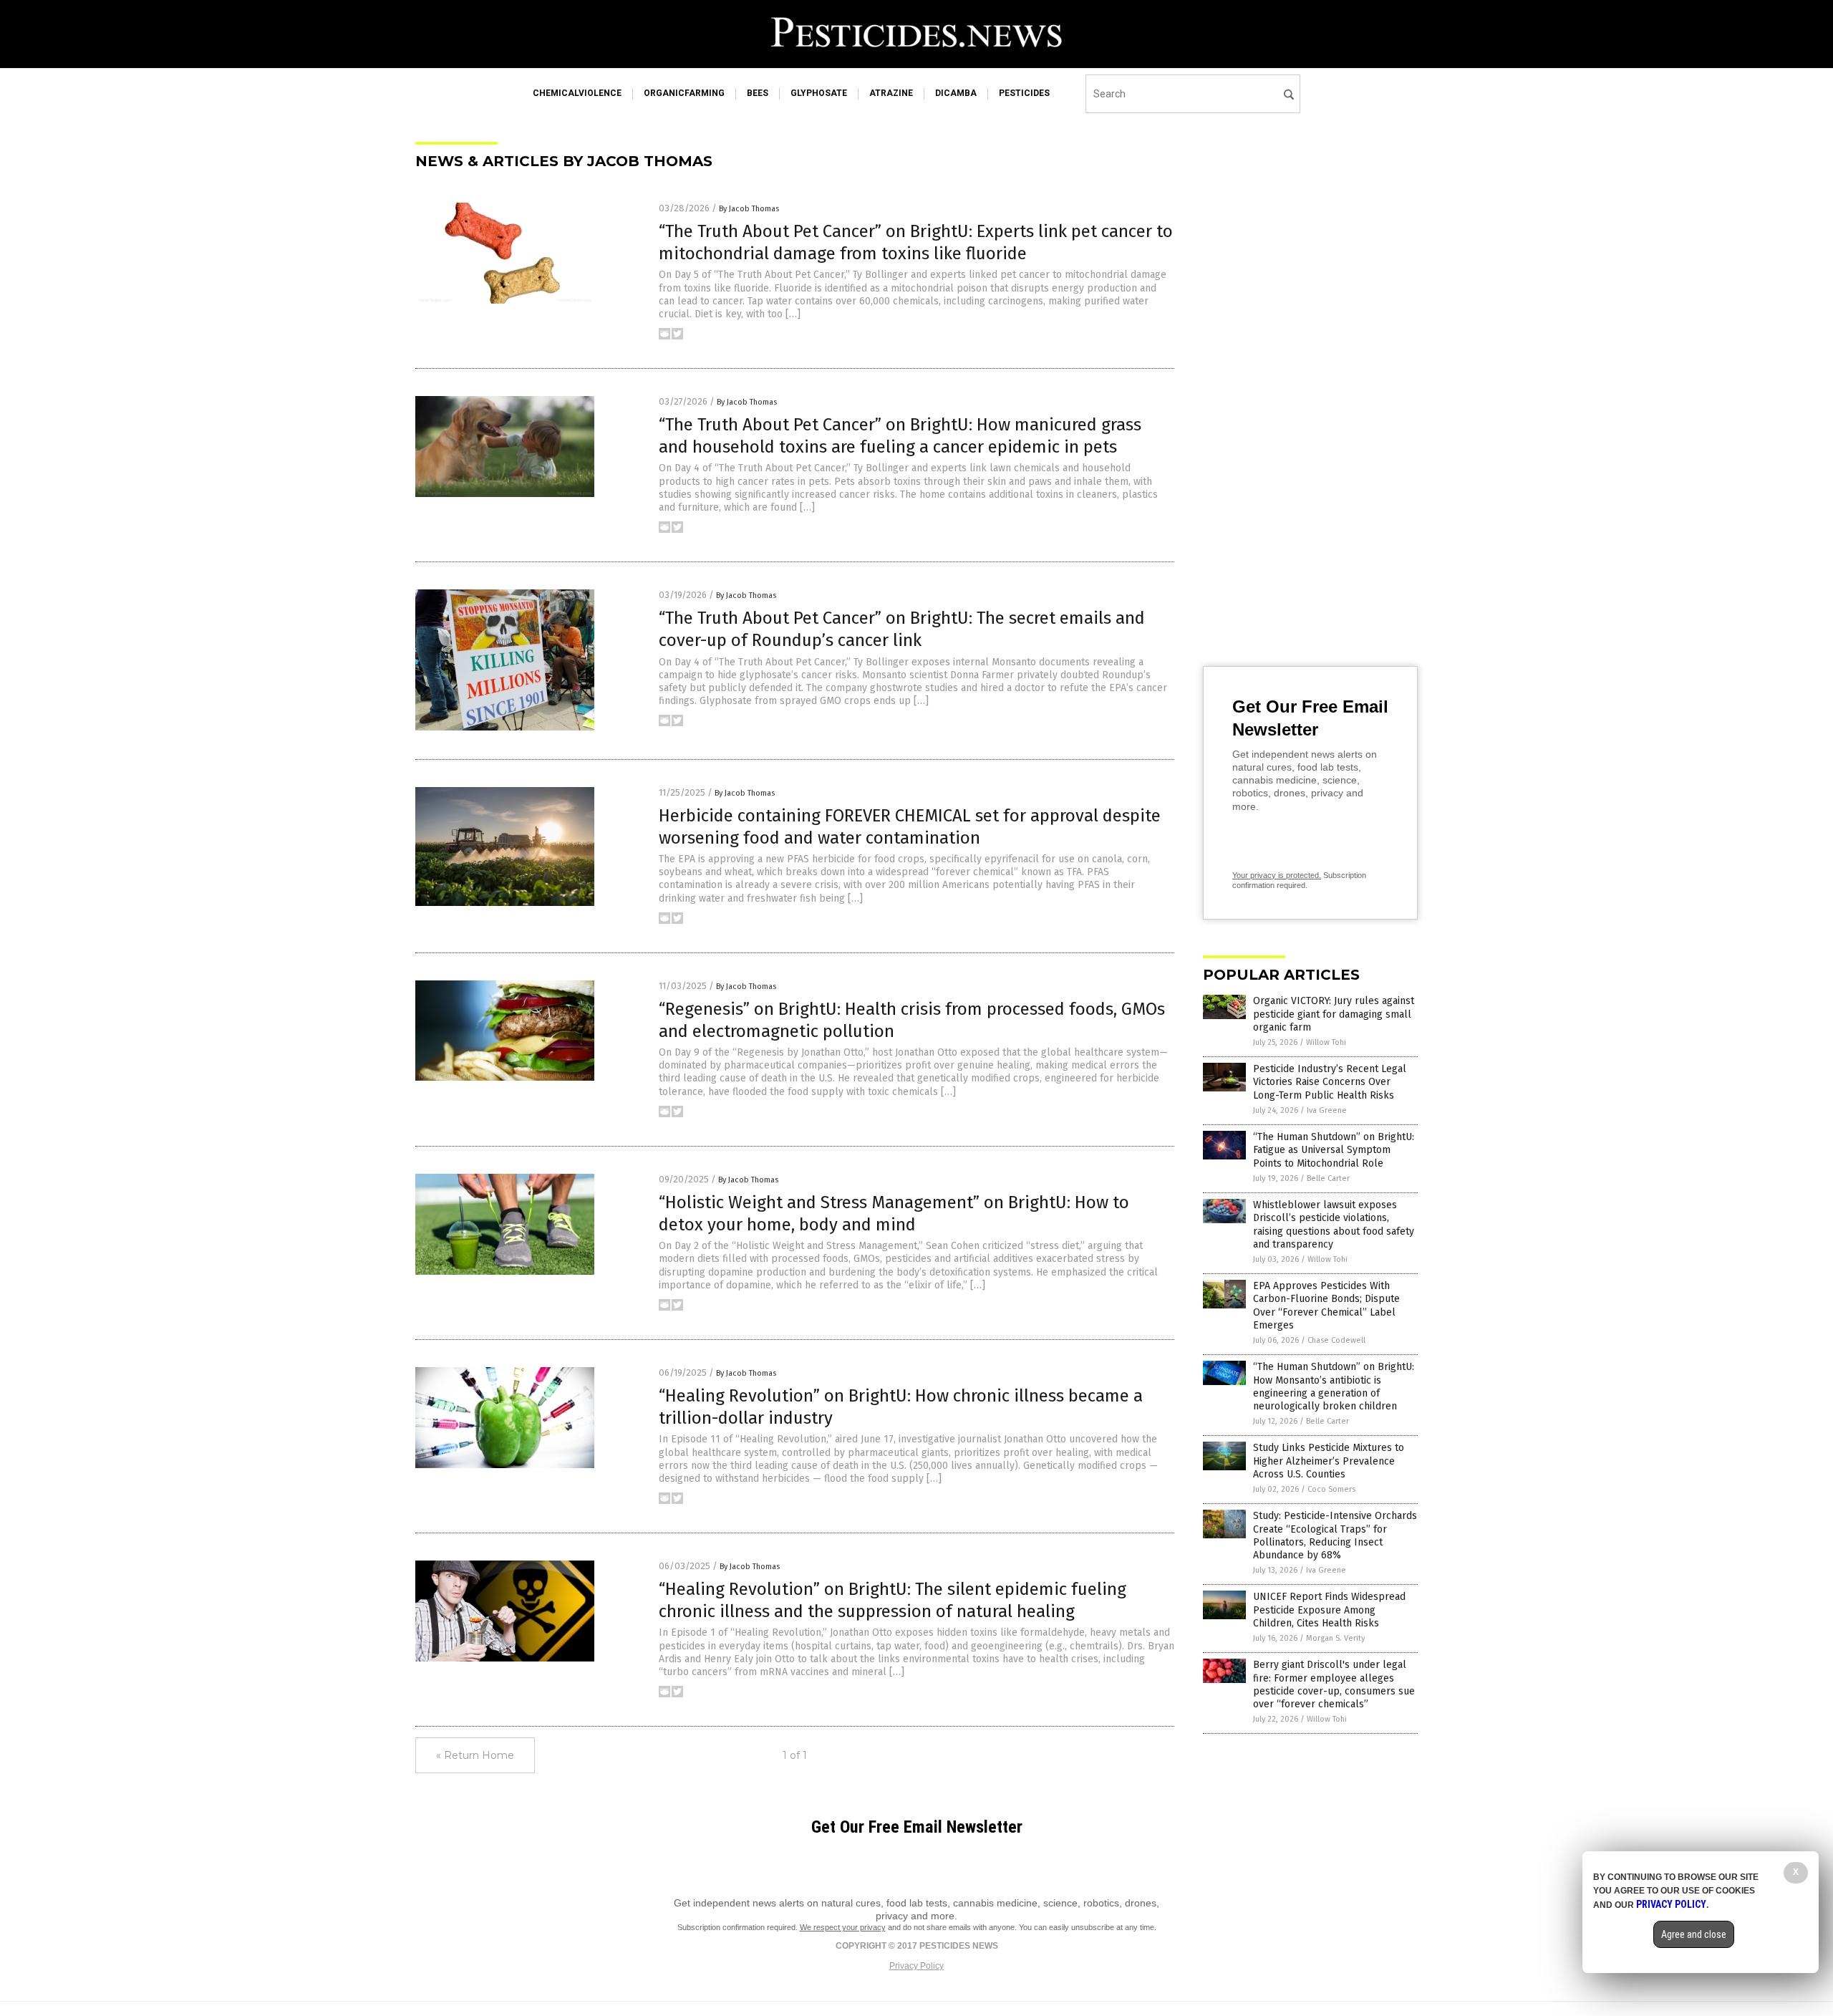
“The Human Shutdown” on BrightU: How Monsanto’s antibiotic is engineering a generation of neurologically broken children (1334, 1386)
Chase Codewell (1336, 1340)
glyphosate (819, 93)
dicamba (956, 93)
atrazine (891, 93)
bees (758, 93)
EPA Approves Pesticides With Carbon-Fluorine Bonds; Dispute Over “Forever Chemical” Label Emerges (1326, 1306)
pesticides (1024, 93)
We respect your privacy (843, 1927)
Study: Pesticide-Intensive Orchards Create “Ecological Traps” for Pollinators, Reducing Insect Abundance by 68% (1335, 1535)
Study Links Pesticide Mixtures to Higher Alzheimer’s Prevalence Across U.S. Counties (1329, 1461)
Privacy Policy (916, 1966)
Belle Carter (1328, 1178)
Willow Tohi (1326, 1042)
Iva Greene (1327, 1110)
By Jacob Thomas (749, 209)
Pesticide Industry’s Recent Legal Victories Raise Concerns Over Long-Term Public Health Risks (1330, 1082)
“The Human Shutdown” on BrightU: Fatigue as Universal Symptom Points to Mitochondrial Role (1334, 1150)
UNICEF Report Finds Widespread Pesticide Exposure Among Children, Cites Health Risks (1329, 1610)
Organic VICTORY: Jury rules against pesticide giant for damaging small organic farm (1334, 1014)
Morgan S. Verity (1335, 1638)
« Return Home (475, 1755)
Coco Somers (1331, 1489)
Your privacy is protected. (1277, 875)
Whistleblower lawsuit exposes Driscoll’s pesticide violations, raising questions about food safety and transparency (1334, 1225)
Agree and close (1694, 1934)
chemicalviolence (577, 93)
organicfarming (684, 93)
